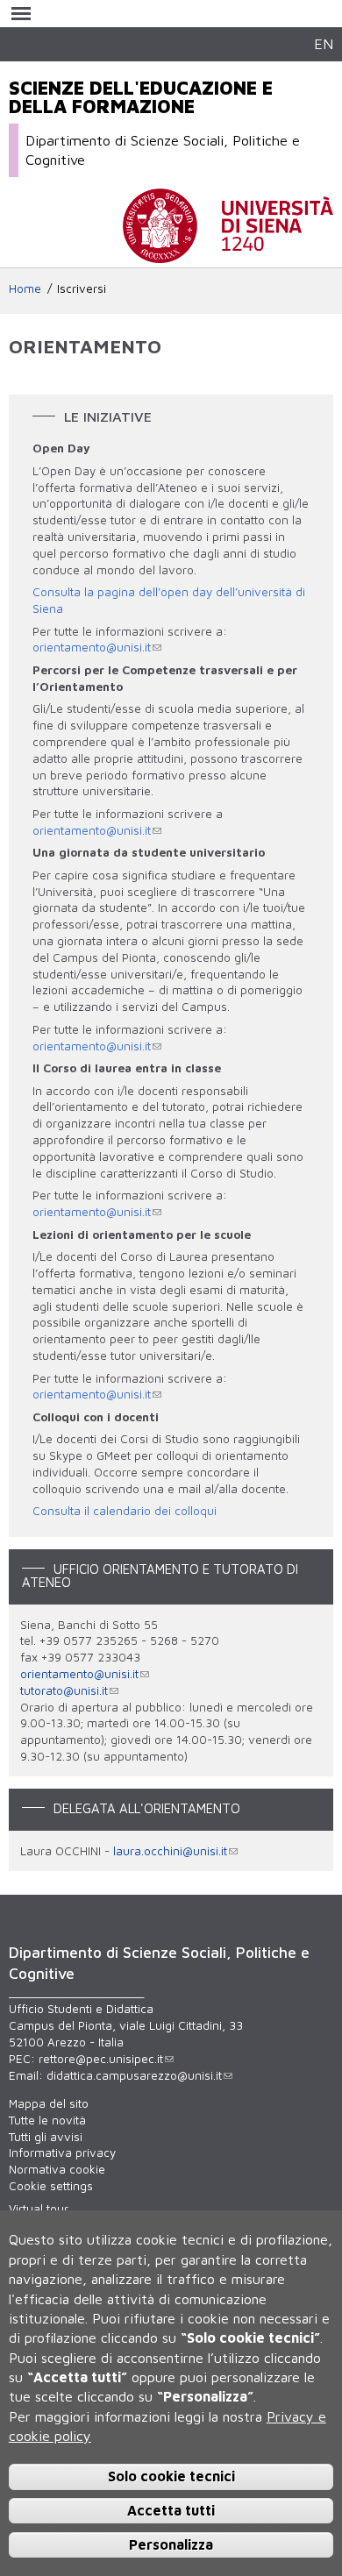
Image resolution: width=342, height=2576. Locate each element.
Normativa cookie (57, 2169)
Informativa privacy (62, 2153)
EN (324, 43)
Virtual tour (39, 2209)
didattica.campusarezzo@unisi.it (134, 2075)
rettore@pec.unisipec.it (101, 2059)
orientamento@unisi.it (92, 647)
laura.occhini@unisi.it (170, 1851)
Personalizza (171, 2544)
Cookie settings (51, 2186)
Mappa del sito (49, 2103)
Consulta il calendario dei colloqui (125, 1511)
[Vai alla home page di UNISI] (228, 254)
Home (25, 288)
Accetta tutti (171, 2510)
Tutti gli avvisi (46, 2137)
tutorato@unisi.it (64, 1690)
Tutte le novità (47, 2120)
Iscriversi (82, 288)
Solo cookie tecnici (171, 2476)
